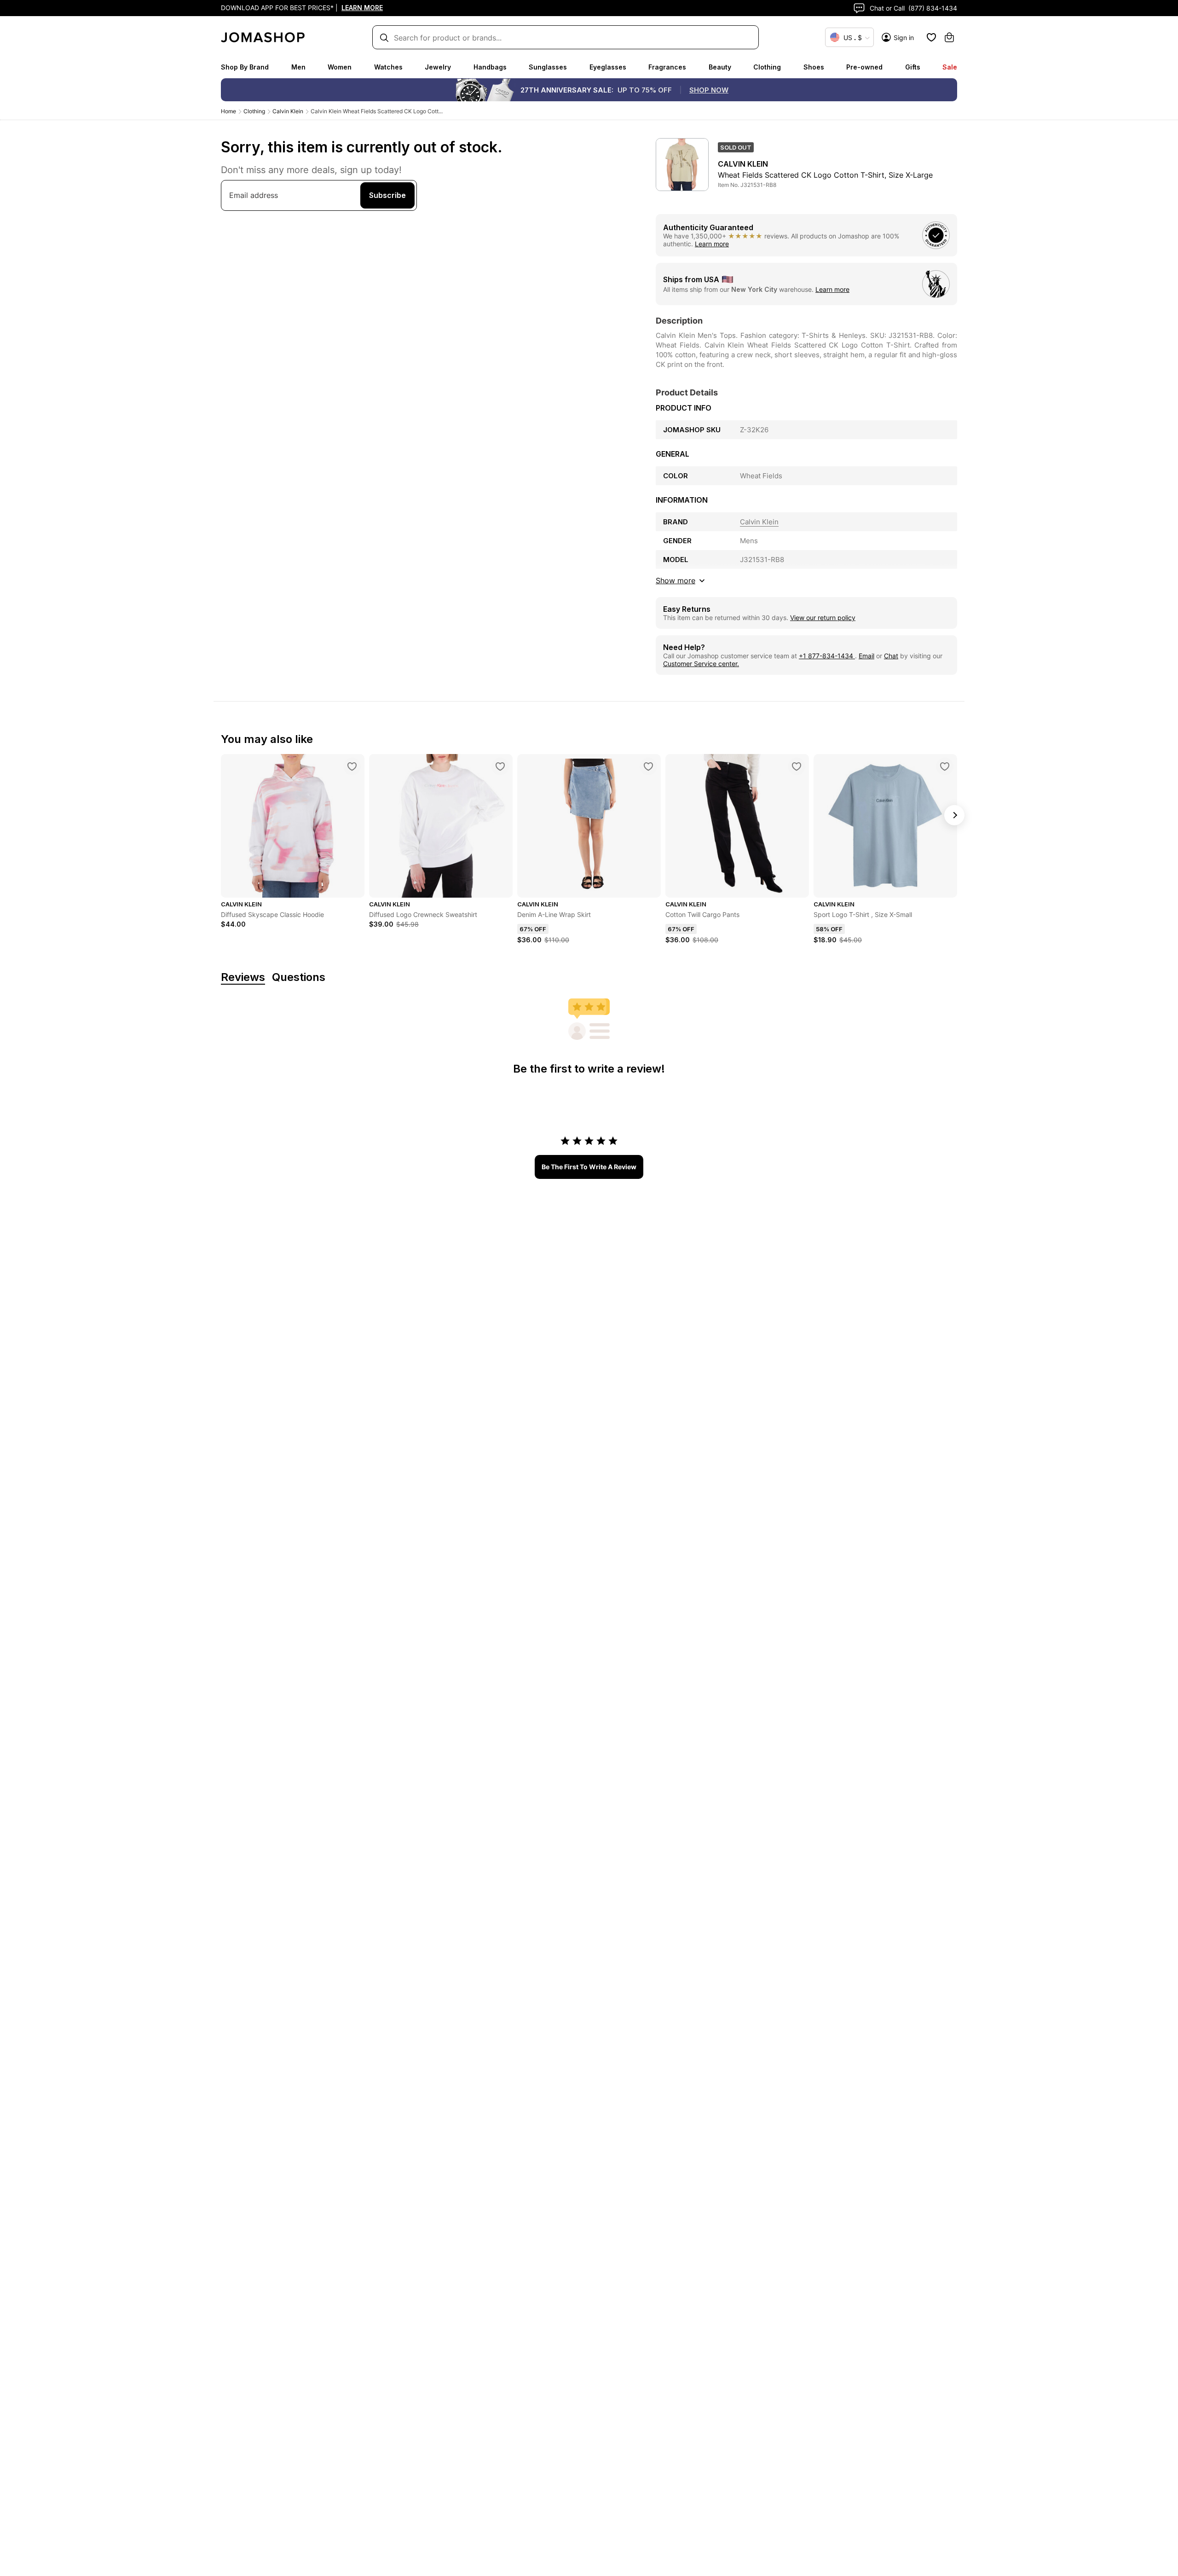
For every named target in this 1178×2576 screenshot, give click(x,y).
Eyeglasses (608, 67)
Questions (299, 978)
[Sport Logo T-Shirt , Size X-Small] (945, 766)
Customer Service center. (701, 664)
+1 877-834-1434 (827, 656)
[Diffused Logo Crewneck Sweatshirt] (500, 766)
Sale (950, 67)
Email (866, 656)
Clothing (767, 67)
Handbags (490, 67)
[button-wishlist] (931, 37)
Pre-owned (864, 67)
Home (228, 111)
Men (298, 67)
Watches (388, 67)
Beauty (720, 67)
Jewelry (438, 67)
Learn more (712, 244)
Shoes (814, 67)
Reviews (243, 978)
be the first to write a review (589, 1167)
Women (340, 67)
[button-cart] (949, 37)
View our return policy (823, 618)
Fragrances (667, 67)
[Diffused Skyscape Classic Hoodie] (352, 766)
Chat (891, 656)
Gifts (913, 67)
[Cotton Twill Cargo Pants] (797, 766)
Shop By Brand (245, 67)
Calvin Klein (288, 111)
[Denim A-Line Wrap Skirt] (648, 766)
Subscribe (387, 195)
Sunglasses (548, 67)
